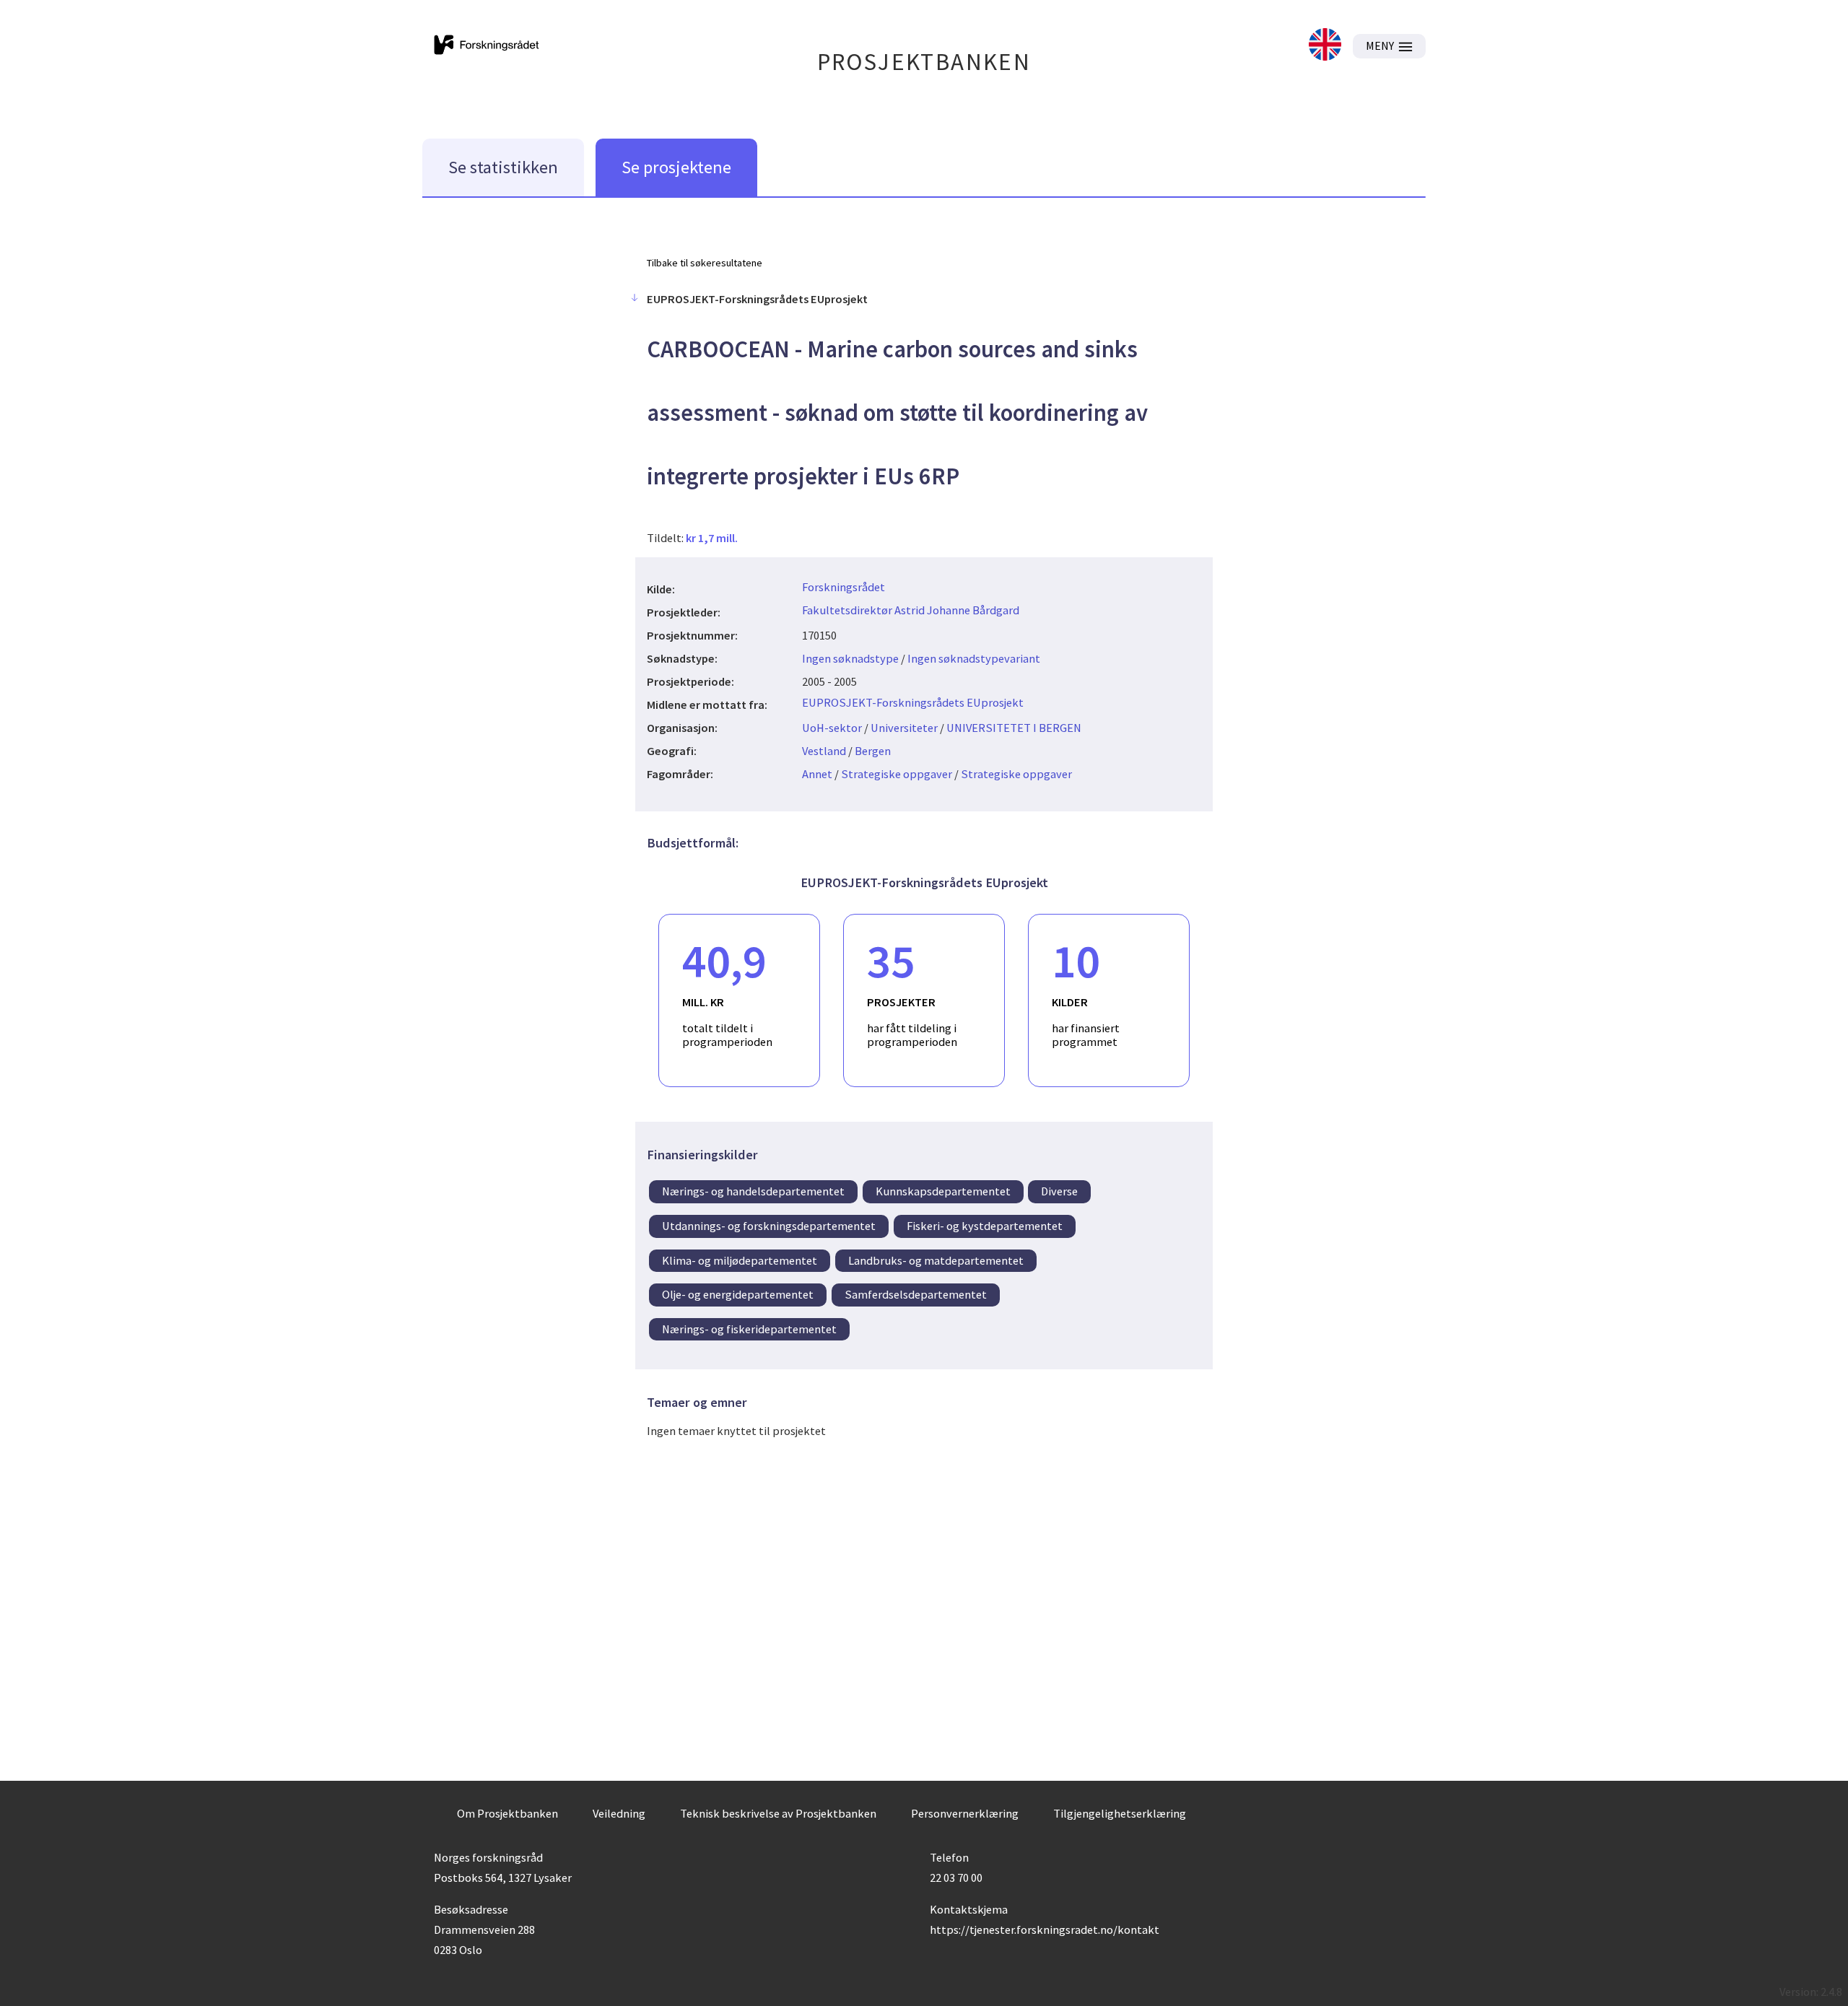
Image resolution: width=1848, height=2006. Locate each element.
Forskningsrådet (844, 587)
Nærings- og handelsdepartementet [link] (753, 1191)
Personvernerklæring (965, 1813)
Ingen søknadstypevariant (974, 658)
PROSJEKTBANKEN (924, 62)
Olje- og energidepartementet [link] (738, 1294)
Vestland (824, 751)
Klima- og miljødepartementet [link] (740, 1260)
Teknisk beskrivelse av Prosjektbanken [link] (778, 1813)
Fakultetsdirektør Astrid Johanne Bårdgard (911, 610)
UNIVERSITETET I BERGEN (1014, 728)
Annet (817, 774)
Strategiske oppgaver (897, 774)
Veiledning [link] (619, 1813)
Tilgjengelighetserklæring (1120, 1813)
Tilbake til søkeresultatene (705, 263)
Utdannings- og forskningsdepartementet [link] (769, 1226)
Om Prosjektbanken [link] (507, 1813)
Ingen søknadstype (850, 658)
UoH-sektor (832, 728)
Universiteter (904, 728)
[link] (1325, 46)
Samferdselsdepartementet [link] (916, 1294)
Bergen (873, 751)
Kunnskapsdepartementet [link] (943, 1191)
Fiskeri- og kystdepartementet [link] (985, 1226)
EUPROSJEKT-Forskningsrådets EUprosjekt (913, 702)
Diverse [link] (1059, 1191)
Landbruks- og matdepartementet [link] (936, 1260)
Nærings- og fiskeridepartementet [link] (749, 1329)
